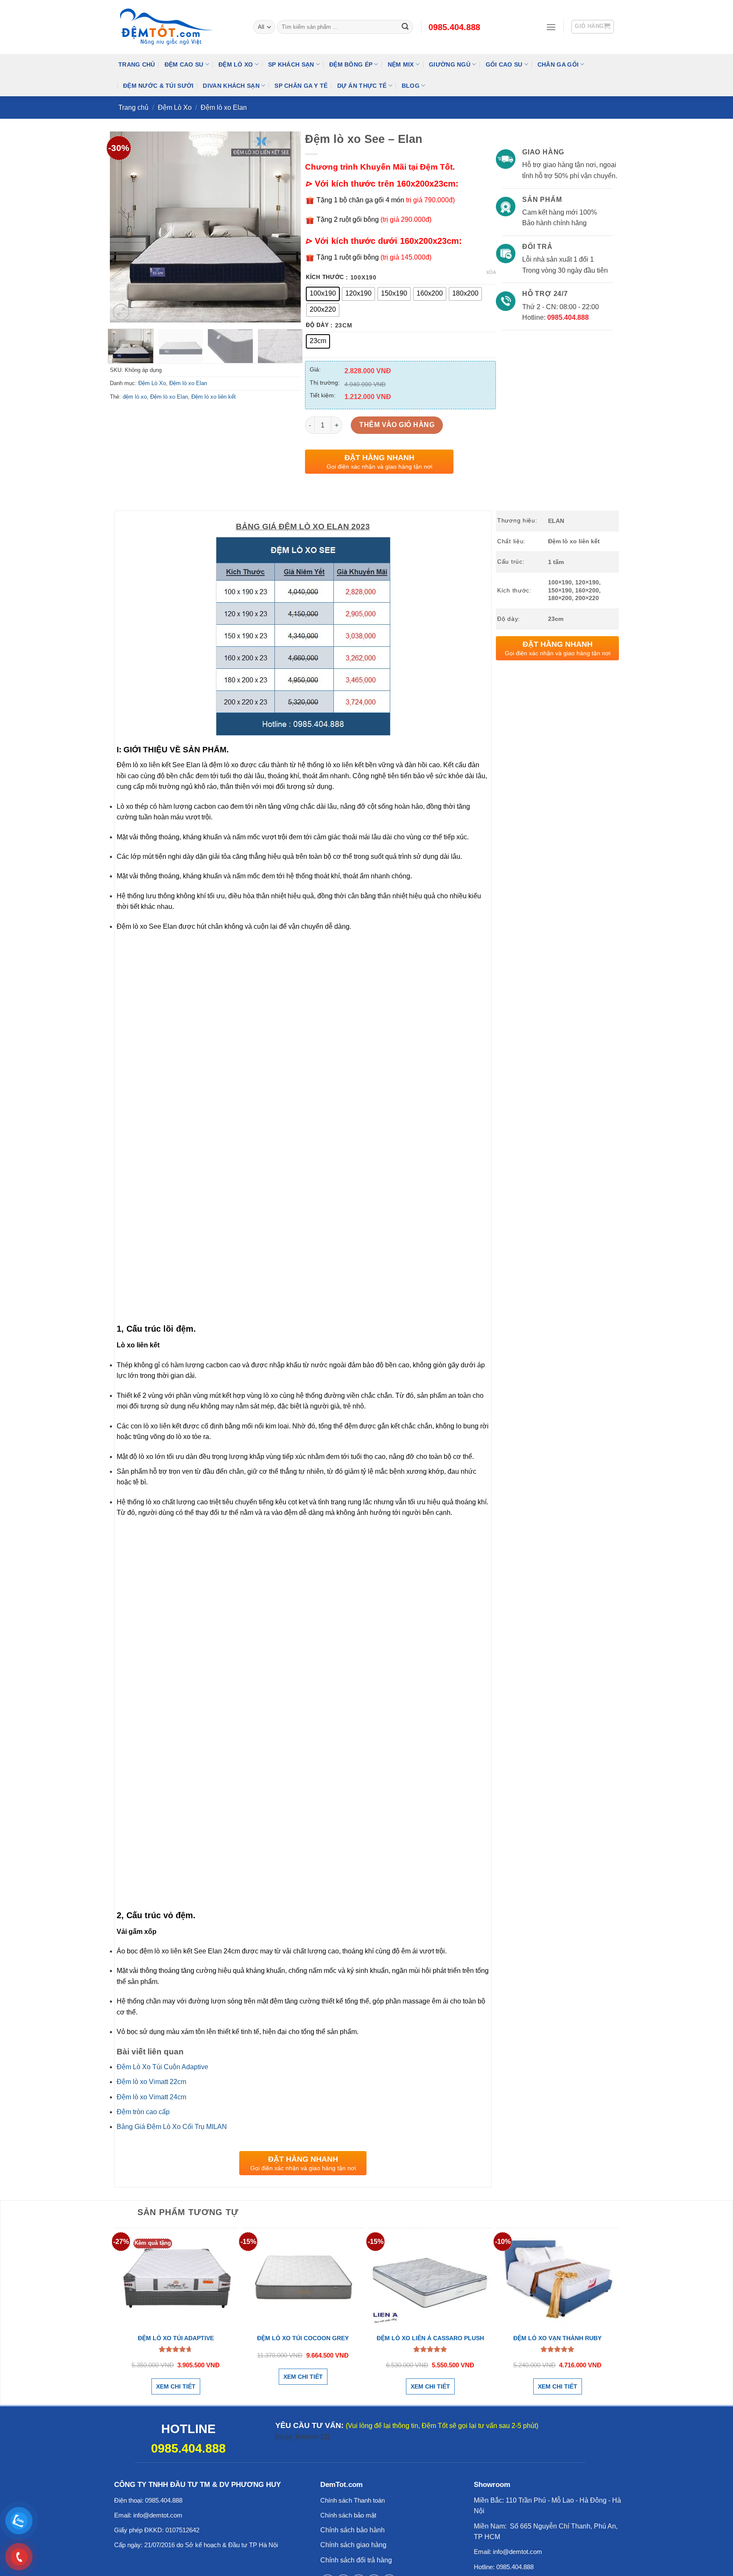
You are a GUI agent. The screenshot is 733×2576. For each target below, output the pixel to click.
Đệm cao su (184, 64)
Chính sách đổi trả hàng (356, 2560)
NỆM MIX (401, 64)
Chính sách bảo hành (353, 2530)
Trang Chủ (137, 64)
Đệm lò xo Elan (224, 108)
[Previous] (124, 227)
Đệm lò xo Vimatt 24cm (151, 2097)
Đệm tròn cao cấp (143, 2112)
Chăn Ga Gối (558, 64)
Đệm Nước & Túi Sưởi (158, 86)
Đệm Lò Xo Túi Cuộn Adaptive (162, 2067)
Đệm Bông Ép (351, 64)
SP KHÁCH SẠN (291, 64)
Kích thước (325, 277)
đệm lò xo (135, 397)
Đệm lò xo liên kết (214, 397)
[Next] (286, 227)
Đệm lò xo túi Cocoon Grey (303, 2338)
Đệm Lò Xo (236, 64)
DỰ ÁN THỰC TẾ (362, 86)
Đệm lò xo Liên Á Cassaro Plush (430, 2338)
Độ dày (317, 325)
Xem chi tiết (176, 2386)
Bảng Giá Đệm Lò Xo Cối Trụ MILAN (172, 2127)
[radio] (323, 294)
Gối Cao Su (504, 64)
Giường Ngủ (450, 64)
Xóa (491, 272)
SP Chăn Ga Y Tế (301, 86)
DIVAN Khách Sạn (231, 86)
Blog (411, 86)
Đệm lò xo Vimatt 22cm (151, 2082)
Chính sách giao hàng (353, 2545)
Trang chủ (133, 108)
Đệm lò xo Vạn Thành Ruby (557, 2338)
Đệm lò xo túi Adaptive (176, 2338)
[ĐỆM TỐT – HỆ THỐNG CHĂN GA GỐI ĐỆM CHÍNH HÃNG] (179, 27)
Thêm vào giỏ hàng (397, 425)
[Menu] (551, 27)
